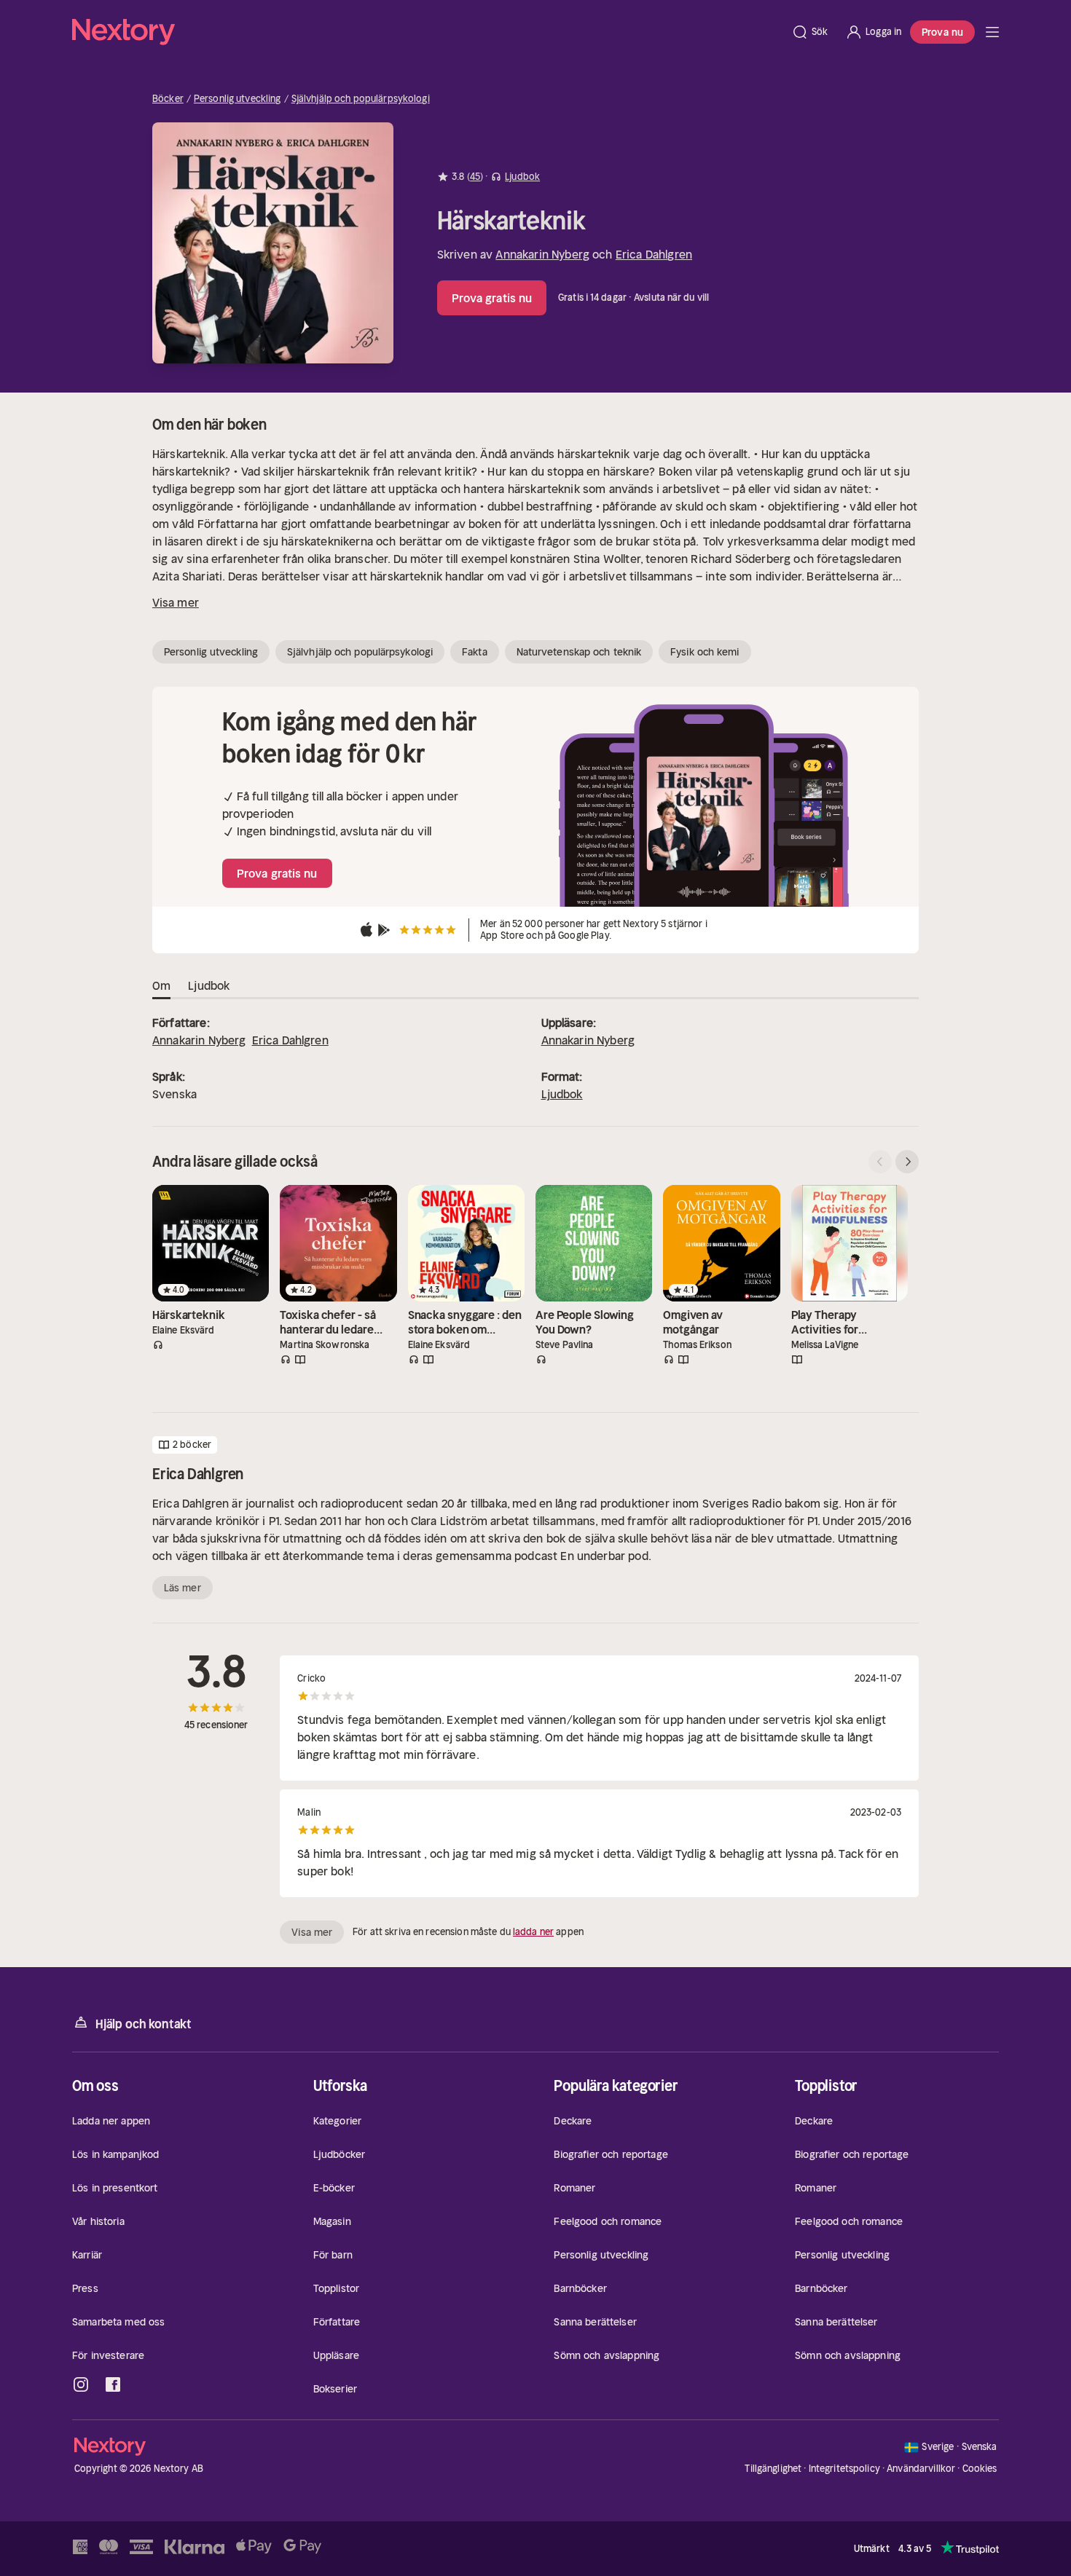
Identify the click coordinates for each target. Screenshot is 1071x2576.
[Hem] (427, 32)
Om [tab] (161, 985)
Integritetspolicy (844, 2469)
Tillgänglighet (773, 2469)
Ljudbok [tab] (209, 985)
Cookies (980, 2469)
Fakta (475, 652)
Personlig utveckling (238, 99)
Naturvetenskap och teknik (579, 652)
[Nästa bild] (907, 1162)
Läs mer (183, 1588)
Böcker (168, 99)
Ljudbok (562, 1094)
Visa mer (176, 602)
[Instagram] (81, 2384)
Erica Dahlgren (654, 254)
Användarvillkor (921, 2469)
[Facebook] (113, 2384)
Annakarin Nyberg (542, 254)
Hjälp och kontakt (144, 2024)
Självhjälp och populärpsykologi (361, 99)
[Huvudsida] (992, 32)
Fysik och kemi (705, 652)
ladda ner (533, 1932)
